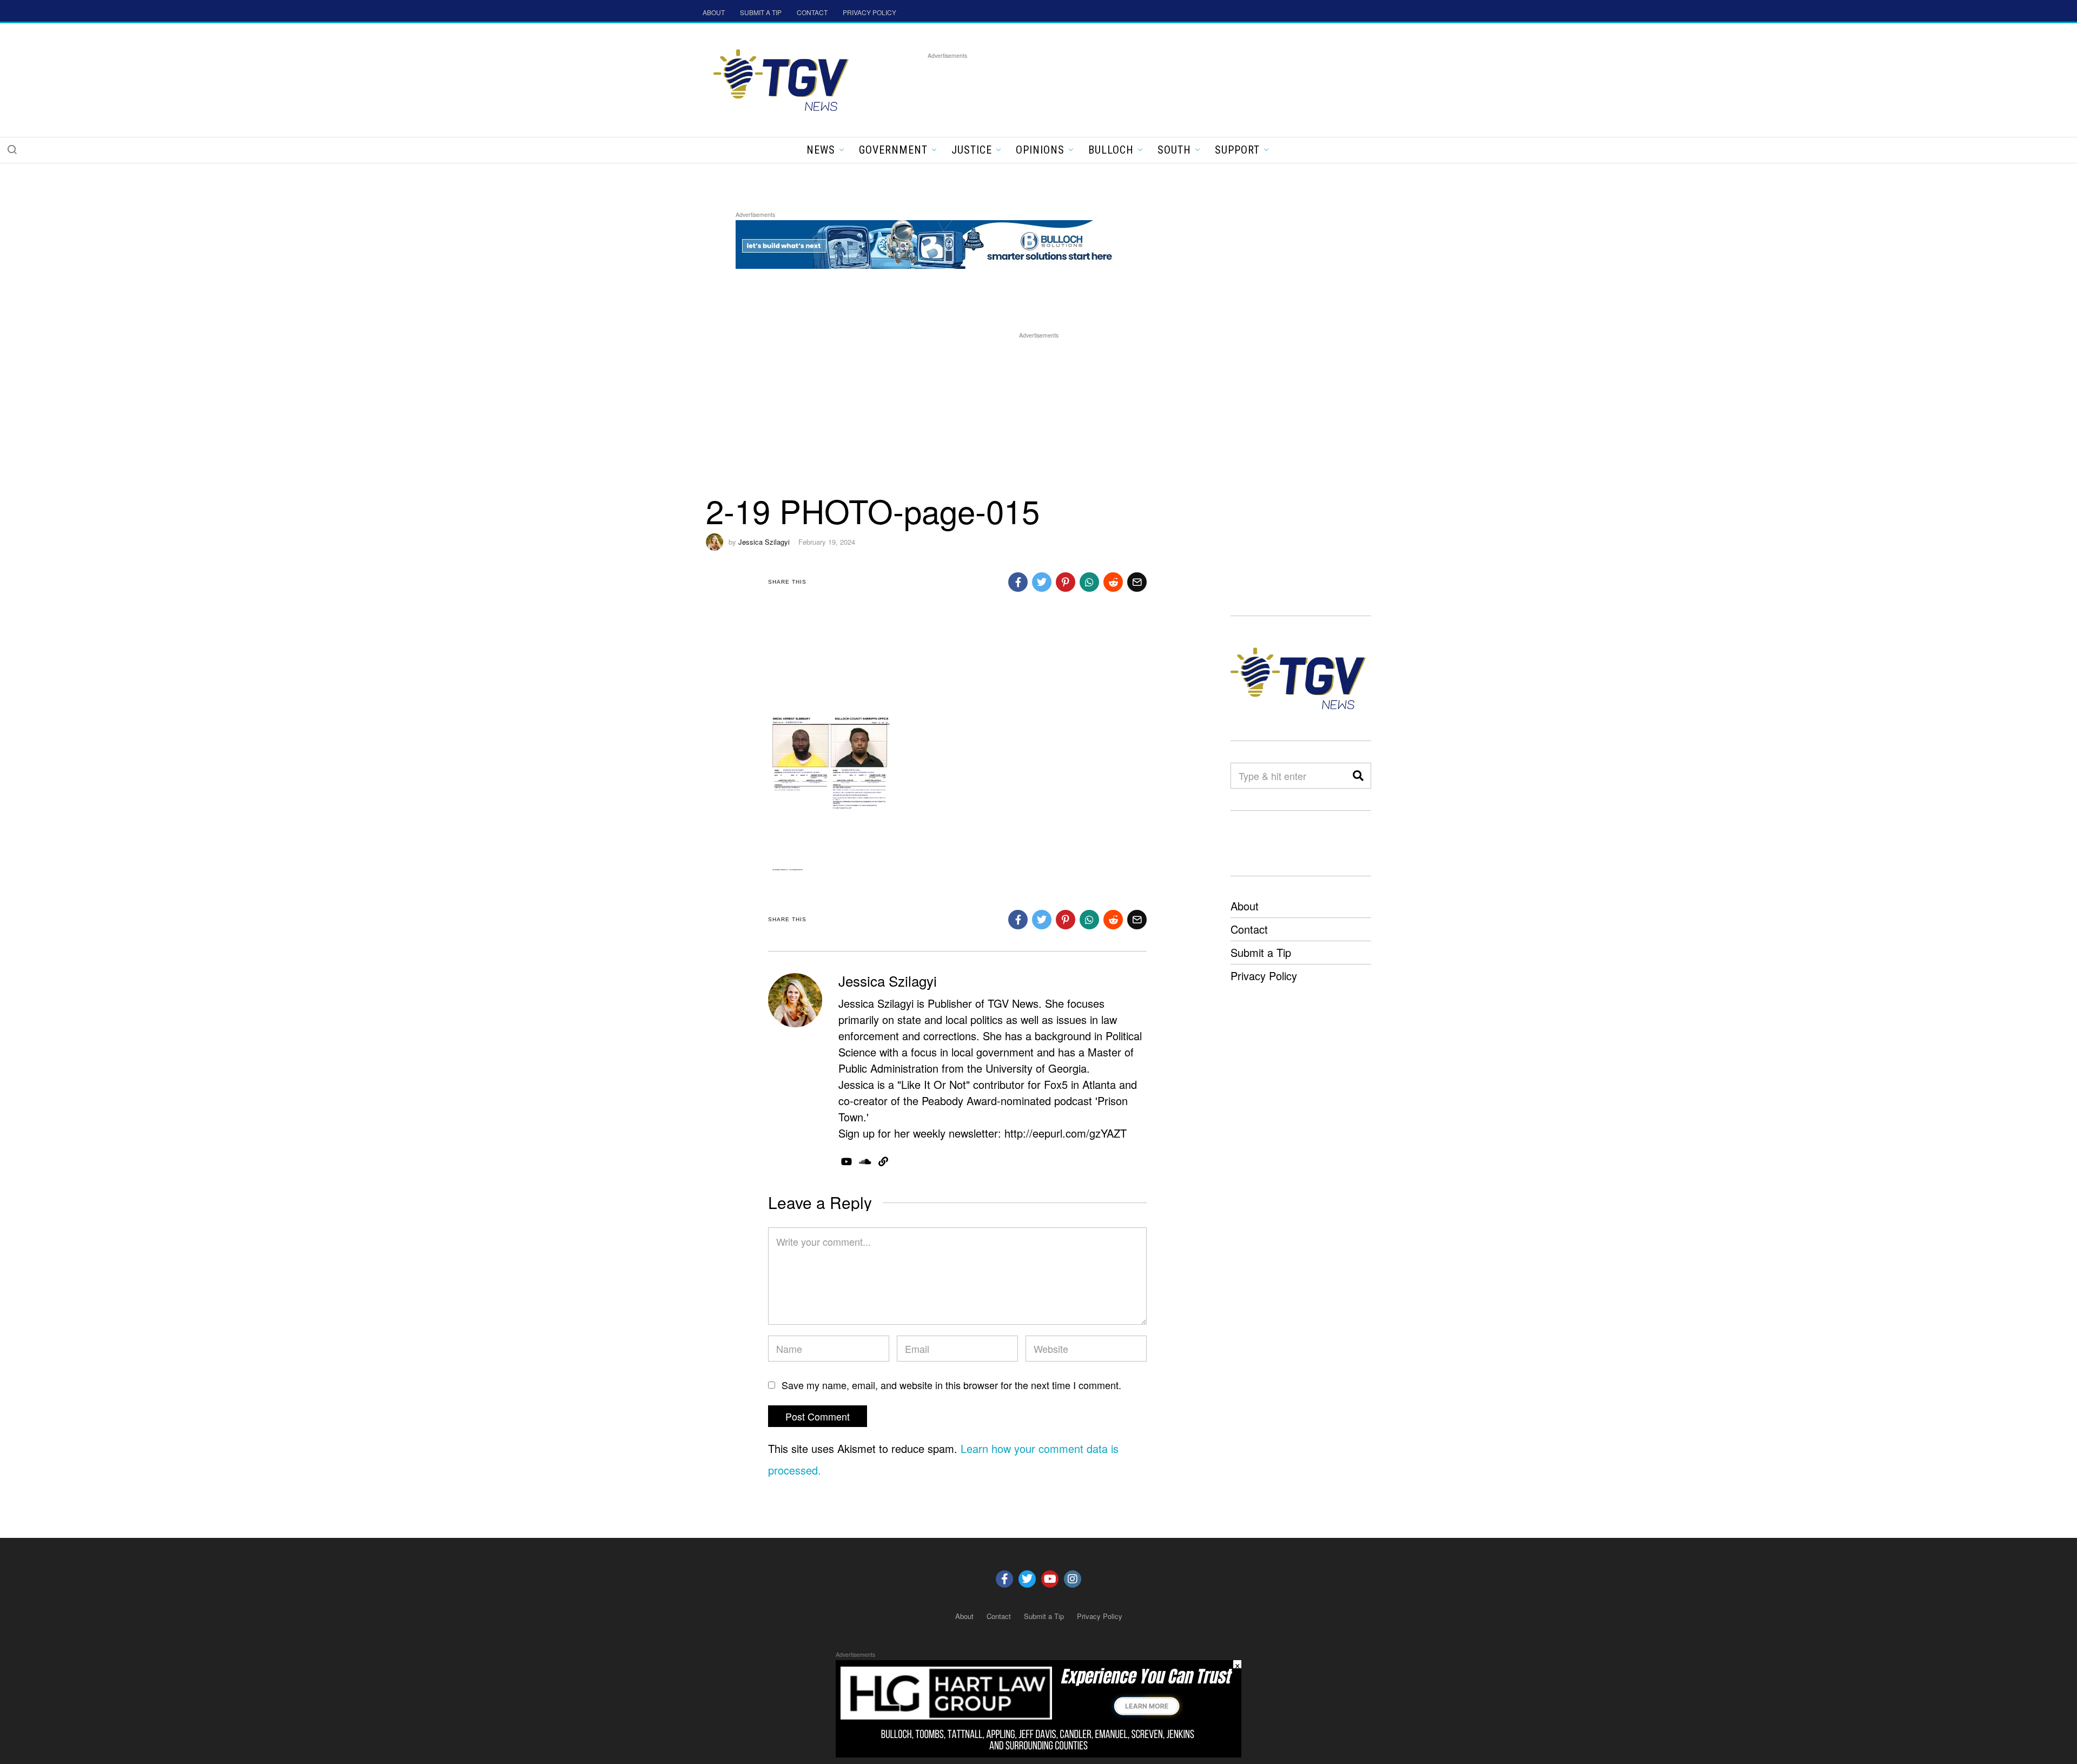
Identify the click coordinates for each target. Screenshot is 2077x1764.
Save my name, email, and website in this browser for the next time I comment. (951, 1385)
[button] (12, 149)
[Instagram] (1073, 1579)
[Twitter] (1027, 1579)
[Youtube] (1050, 1579)
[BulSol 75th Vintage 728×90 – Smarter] (932, 243)
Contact (1249, 929)
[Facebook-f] (1004, 1579)
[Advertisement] (1125, 86)
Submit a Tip (1261, 952)
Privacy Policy (1264, 976)
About (1245, 906)
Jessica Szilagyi (764, 542)
